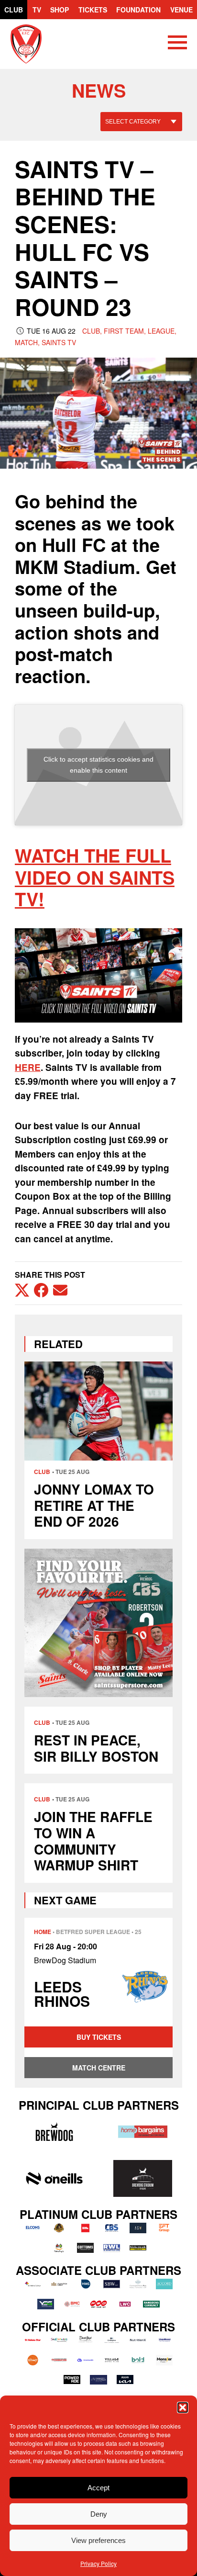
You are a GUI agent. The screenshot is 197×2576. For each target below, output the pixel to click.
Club (14, 10)
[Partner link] (54, 2132)
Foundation (138, 10)
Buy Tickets (99, 2037)
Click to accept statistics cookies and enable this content (98, 765)
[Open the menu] (177, 44)
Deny (99, 2514)
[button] (183, 2407)
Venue (181, 10)
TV (37, 10)
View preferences (98, 2540)
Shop (60, 10)
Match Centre (99, 2068)
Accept (98, 2488)
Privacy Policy (98, 2563)
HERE (28, 1067)
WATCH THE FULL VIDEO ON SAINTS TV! (95, 877)
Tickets (93, 10)
